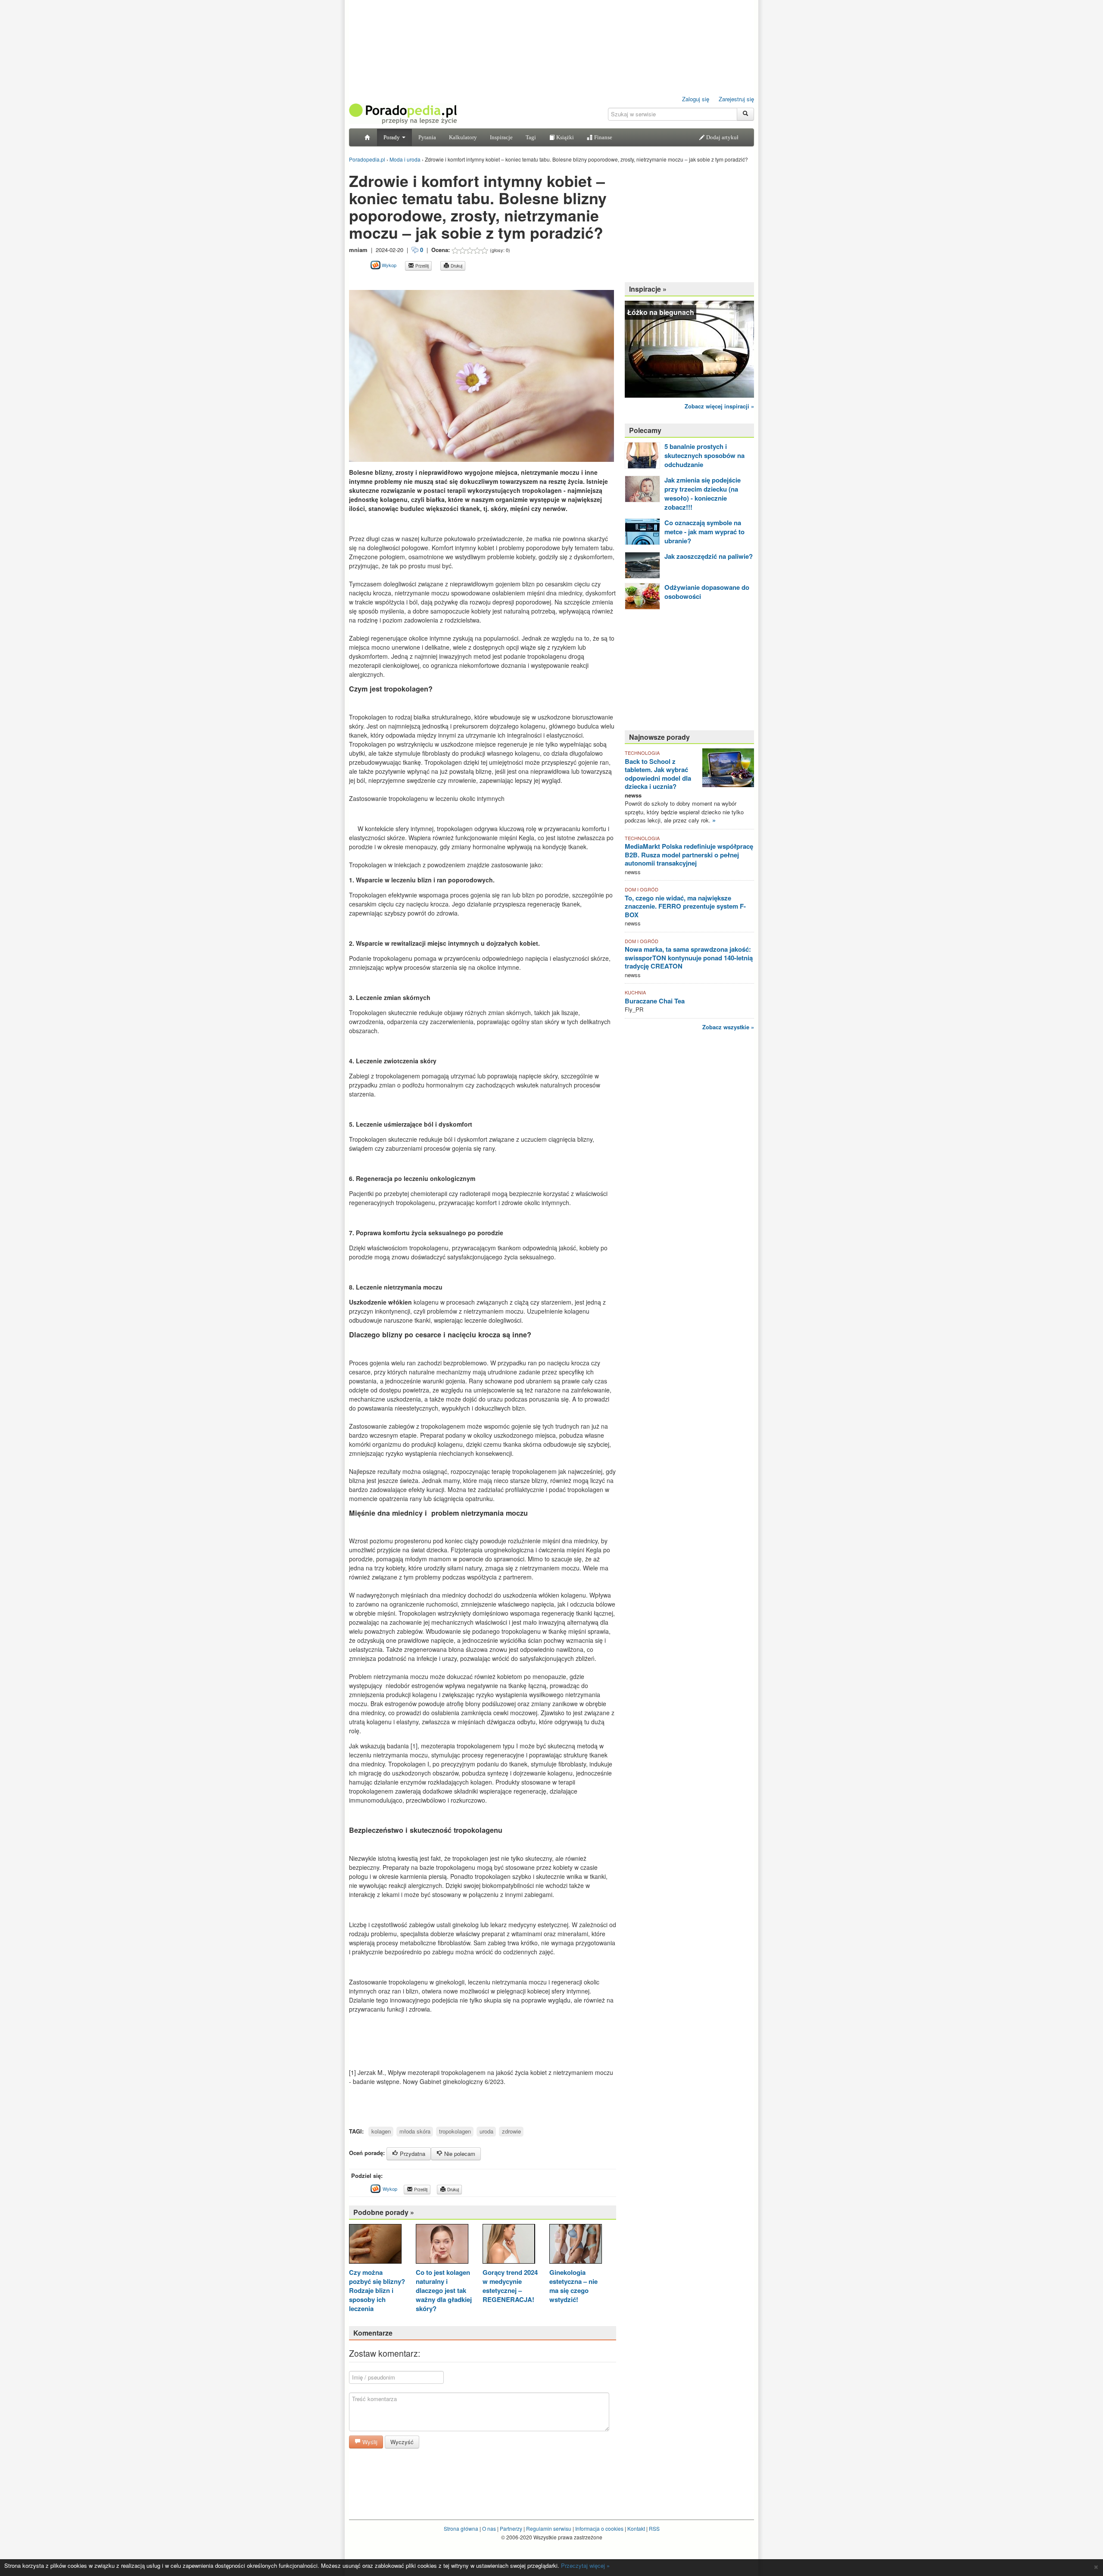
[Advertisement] (450, 280)
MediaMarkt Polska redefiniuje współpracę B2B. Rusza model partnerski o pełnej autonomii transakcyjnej (689, 855)
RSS (654, 2528)
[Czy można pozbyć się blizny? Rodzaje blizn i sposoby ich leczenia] (375, 2245)
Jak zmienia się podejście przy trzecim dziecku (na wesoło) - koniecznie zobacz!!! (703, 494)
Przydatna (412, 2154)
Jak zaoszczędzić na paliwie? (709, 556)
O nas (489, 2528)
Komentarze (373, 2333)
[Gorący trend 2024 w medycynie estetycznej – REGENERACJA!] (509, 2245)
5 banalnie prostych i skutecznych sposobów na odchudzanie (704, 455)
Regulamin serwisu (549, 2528)
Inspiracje (501, 137)
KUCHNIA (635, 992)
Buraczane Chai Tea (655, 1001)
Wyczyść (402, 2442)
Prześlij (421, 266)
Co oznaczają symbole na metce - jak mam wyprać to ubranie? (704, 532)
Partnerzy (511, 2528)
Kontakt (636, 2528)
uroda (486, 2131)
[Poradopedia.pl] (403, 113)
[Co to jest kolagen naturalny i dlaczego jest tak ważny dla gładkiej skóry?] (442, 2245)
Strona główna (461, 2528)
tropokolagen (455, 2131)
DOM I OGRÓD (642, 889)
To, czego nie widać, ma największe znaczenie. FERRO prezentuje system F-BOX (685, 906)
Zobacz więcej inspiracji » (719, 406)
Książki (564, 137)
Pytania (427, 137)
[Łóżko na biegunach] (689, 348)
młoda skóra (415, 2131)
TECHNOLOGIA (642, 753)
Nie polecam (459, 2154)
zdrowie (511, 2131)
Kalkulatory (463, 137)
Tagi (531, 137)
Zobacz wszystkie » (728, 1027)
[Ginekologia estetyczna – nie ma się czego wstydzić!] (576, 2245)
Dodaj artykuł (722, 137)
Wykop (388, 265)
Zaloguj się (696, 99)
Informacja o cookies (599, 2528)
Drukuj (456, 266)
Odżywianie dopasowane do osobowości (707, 592)
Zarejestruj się (736, 99)
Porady (392, 137)
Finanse (603, 137)
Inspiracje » (648, 289)
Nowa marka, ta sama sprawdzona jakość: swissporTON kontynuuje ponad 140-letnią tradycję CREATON (689, 958)
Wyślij (369, 2442)
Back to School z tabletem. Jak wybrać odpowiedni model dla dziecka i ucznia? (658, 774)
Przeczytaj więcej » (585, 2565)
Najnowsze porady (659, 737)
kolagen (381, 2131)
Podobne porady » (384, 2212)
